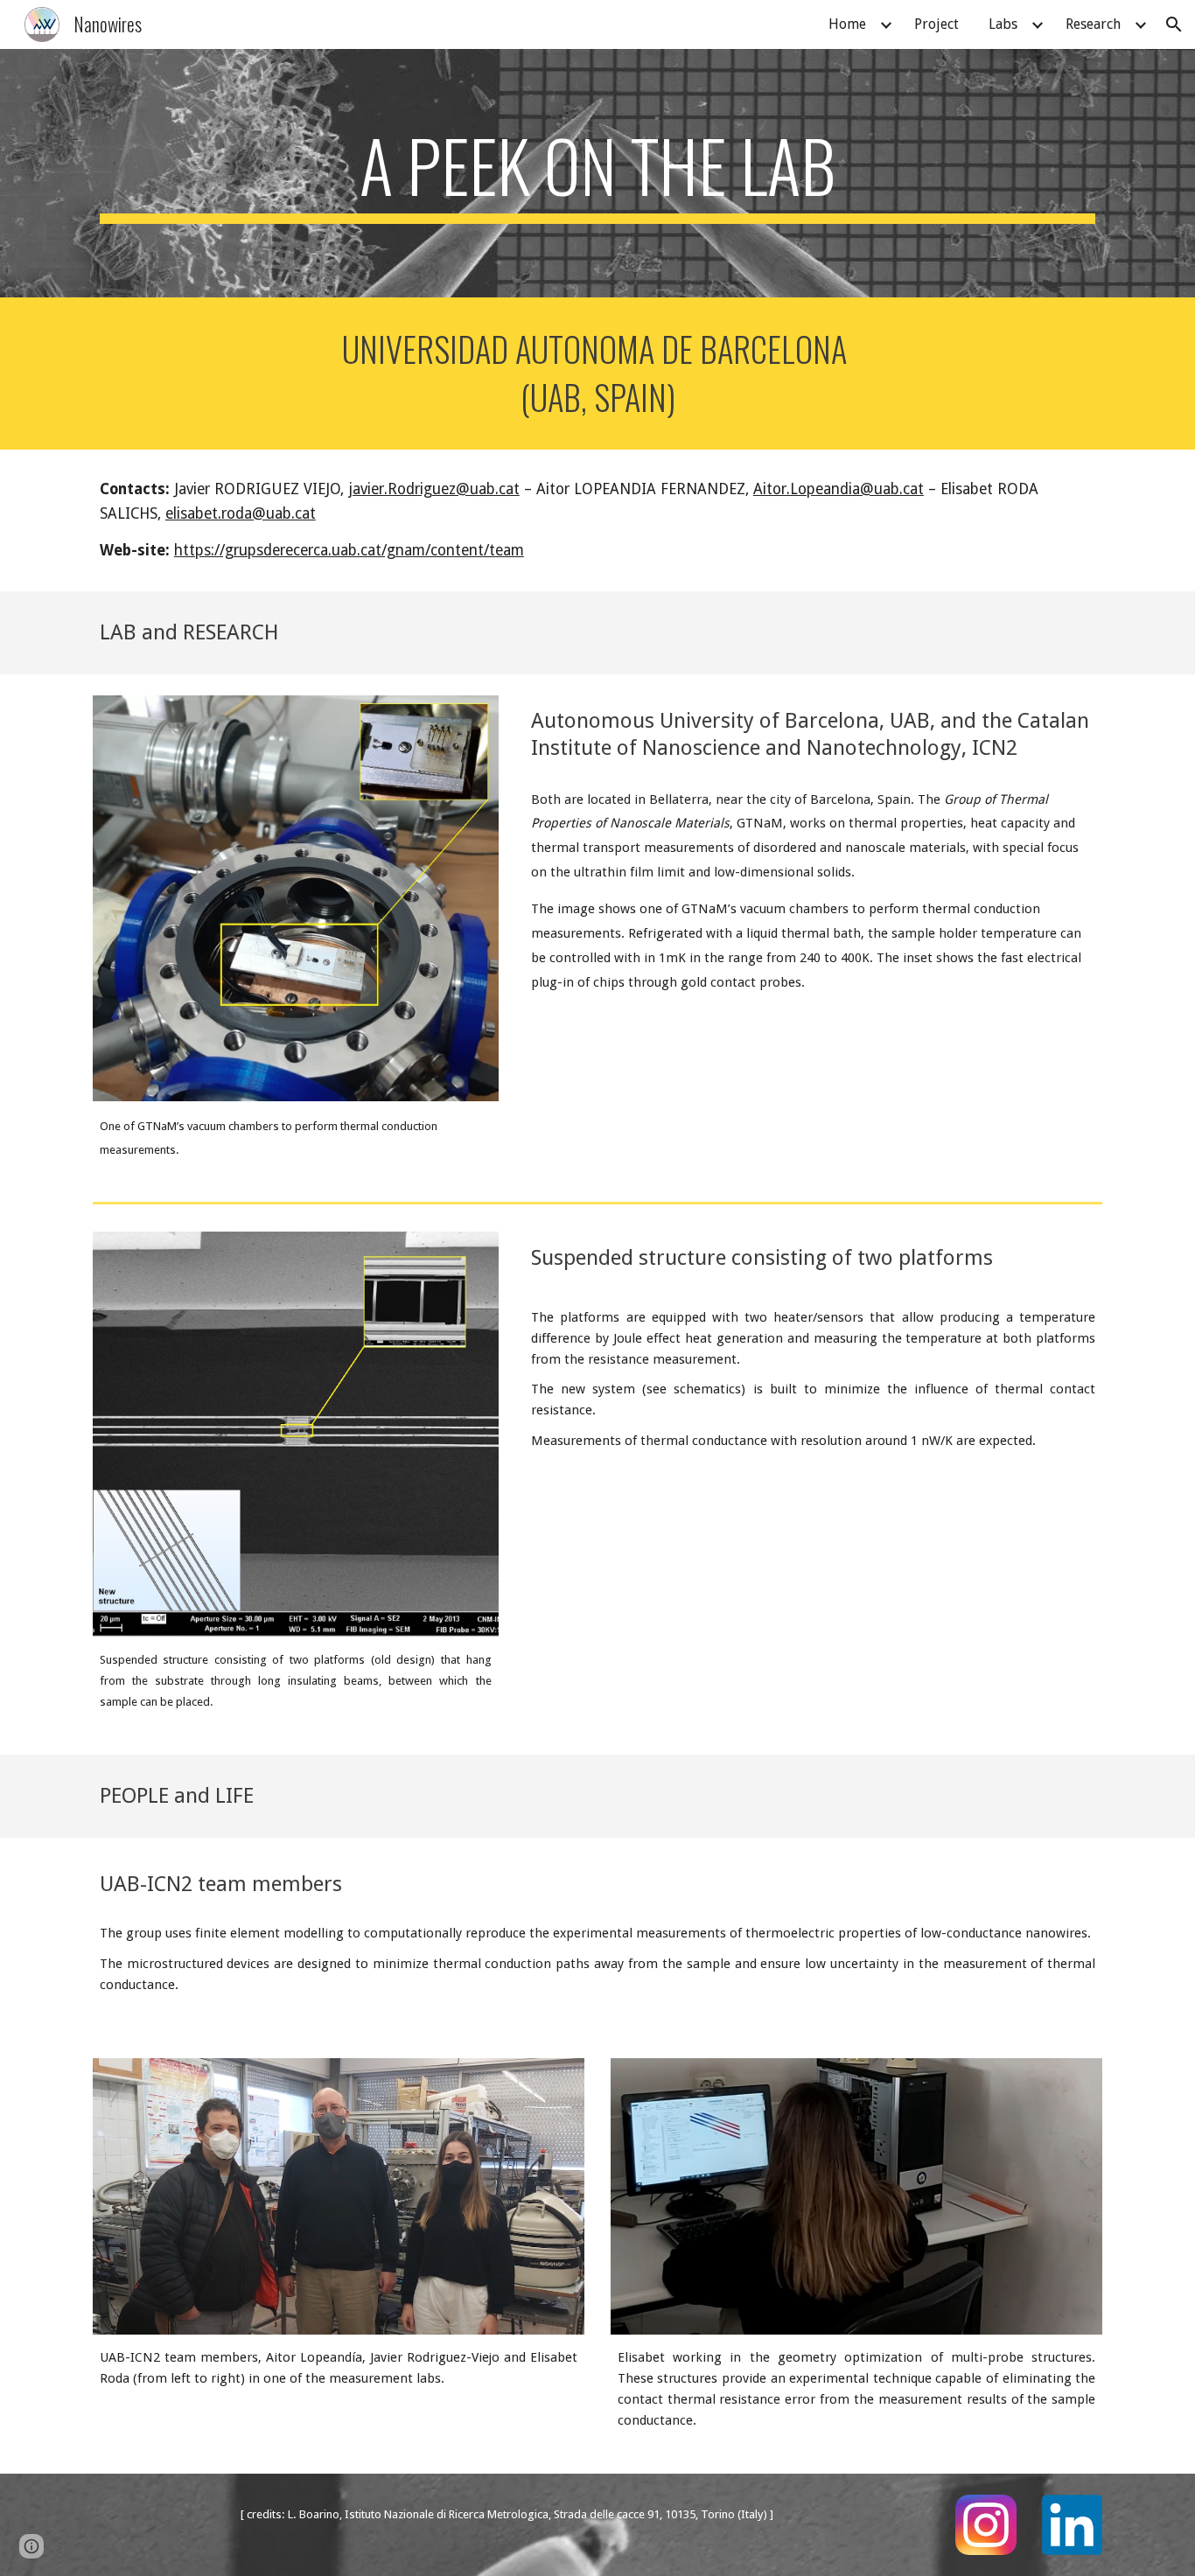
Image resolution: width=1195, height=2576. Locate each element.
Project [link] (936, 24)
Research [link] (1093, 24)
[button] (1174, 24)
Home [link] (847, 24)
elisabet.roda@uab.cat (241, 513)
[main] (597, 173)
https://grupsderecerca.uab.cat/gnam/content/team (349, 550)
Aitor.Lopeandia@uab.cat (839, 489)
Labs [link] (1003, 24)
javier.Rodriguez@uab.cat (434, 489)
